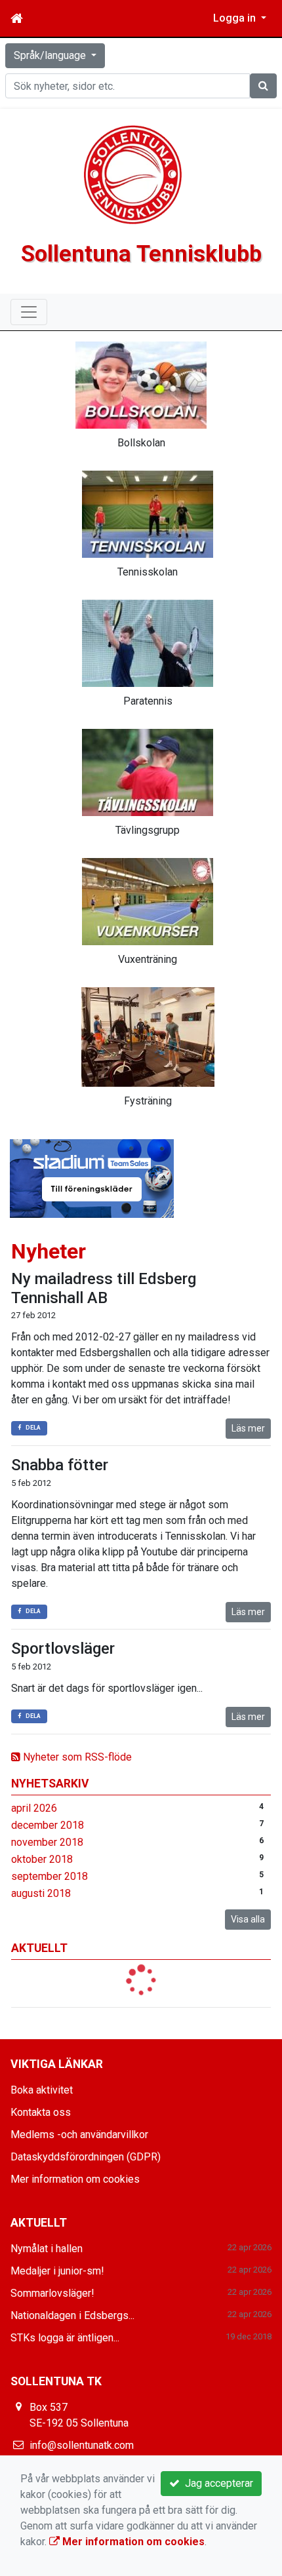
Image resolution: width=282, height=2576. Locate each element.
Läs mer (248, 1428)
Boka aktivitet (42, 2090)
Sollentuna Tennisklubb (141, 254)
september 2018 (50, 1876)
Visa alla (248, 1919)
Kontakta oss (41, 2112)
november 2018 (47, 1842)
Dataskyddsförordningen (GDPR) (86, 2157)
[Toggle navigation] (29, 312)
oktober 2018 (42, 1859)
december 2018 (48, 1825)
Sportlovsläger (63, 1649)
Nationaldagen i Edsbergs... (72, 2315)
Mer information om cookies (75, 2179)
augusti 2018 (41, 1893)
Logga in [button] (236, 18)
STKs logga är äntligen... (65, 2338)
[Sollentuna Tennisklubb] (133, 174)
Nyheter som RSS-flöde (76, 1757)
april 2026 (34, 1808)
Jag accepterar (216, 2483)
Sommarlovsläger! (52, 2293)
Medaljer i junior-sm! (57, 2271)
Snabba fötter (60, 1465)
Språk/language (51, 55)
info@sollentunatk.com (82, 2445)
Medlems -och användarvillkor (79, 2135)
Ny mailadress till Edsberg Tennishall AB (104, 1288)
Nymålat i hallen (47, 2249)
